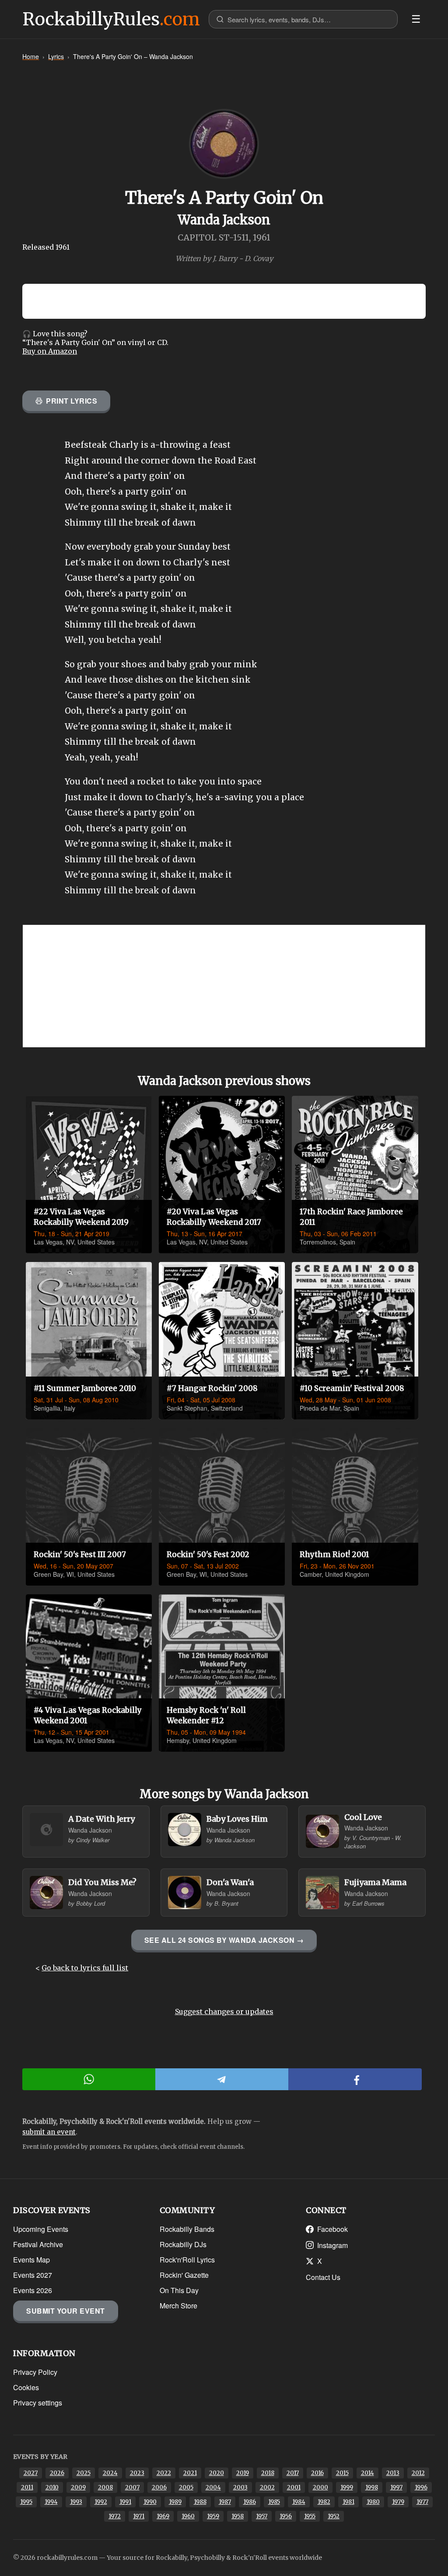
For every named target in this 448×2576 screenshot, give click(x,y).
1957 (262, 2516)
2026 (57, 2473)
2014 (367, 2473)
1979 (398, 2502)
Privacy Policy (35, 2372)
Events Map (31, 2260)
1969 (163, 2516)
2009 (78, 2487)
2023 (137, 2473)
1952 (334, 2516)
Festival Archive (38, 2244)
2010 (52, 2487)
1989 (175, 2502)
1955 (310, 2516)
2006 (159, 2487)
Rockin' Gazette (184, 2275)
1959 (213, 2516)
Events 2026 (33, 2290)
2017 (293, 2473)
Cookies (26, 2387)
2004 (213, 2487)
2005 (186, 2487)
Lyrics (56, 56)
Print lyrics (72, 401)
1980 (373, 2502)
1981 (348, 2502)
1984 (299, 2502)
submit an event (49, 2132)
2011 (27, 2487)
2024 (110, 2473)
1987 (225, 2502)
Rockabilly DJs (183, 2244)
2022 (164, 2473)
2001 (294, 2487)
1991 (125, 2502)
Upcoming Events (41, 2229)
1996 (421, 2487)
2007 (132, 2487)
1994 (51, 2502)
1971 (139, 2516)
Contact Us (323, 2277)
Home (31, 56)
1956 (286, 2516)
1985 (274, 2502)
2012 (418, 2473)
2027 (31, 2473)
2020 (217, 2473)
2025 (84, 2473)
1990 (150, 2502)
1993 (76, 2502)
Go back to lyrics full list (85, 1968)
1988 (200, 2502)
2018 (268, 2473)
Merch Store (178, 2306)
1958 (238, 2516)
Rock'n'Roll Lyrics (187, 2260)
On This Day (179, 2290)
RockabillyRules (111, 19)
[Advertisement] (224, 986)
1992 (101, 2502)
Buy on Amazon (50, 351)
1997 (396, 2487)
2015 (342, 2473)
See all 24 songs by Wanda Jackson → (224, 1940)
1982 (324, 2502)
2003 (240, 2487)
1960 (188, 2516)
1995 (26, 2502)
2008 (105, 2487)
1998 (372, 2487)
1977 (422, 2502)
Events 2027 (33, 2275)
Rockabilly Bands (187, 2229)
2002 (267, 2487)
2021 (190, 2473)
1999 (347, 2487)
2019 (243, 2473)
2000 (320, 2487)
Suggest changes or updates (224, 2011)
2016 (317, 2473)
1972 (115, 2516)
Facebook (332, 2229)
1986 (250, 2502)
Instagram (332, 2245)
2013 (393, 2473)
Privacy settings (38, 2403)
